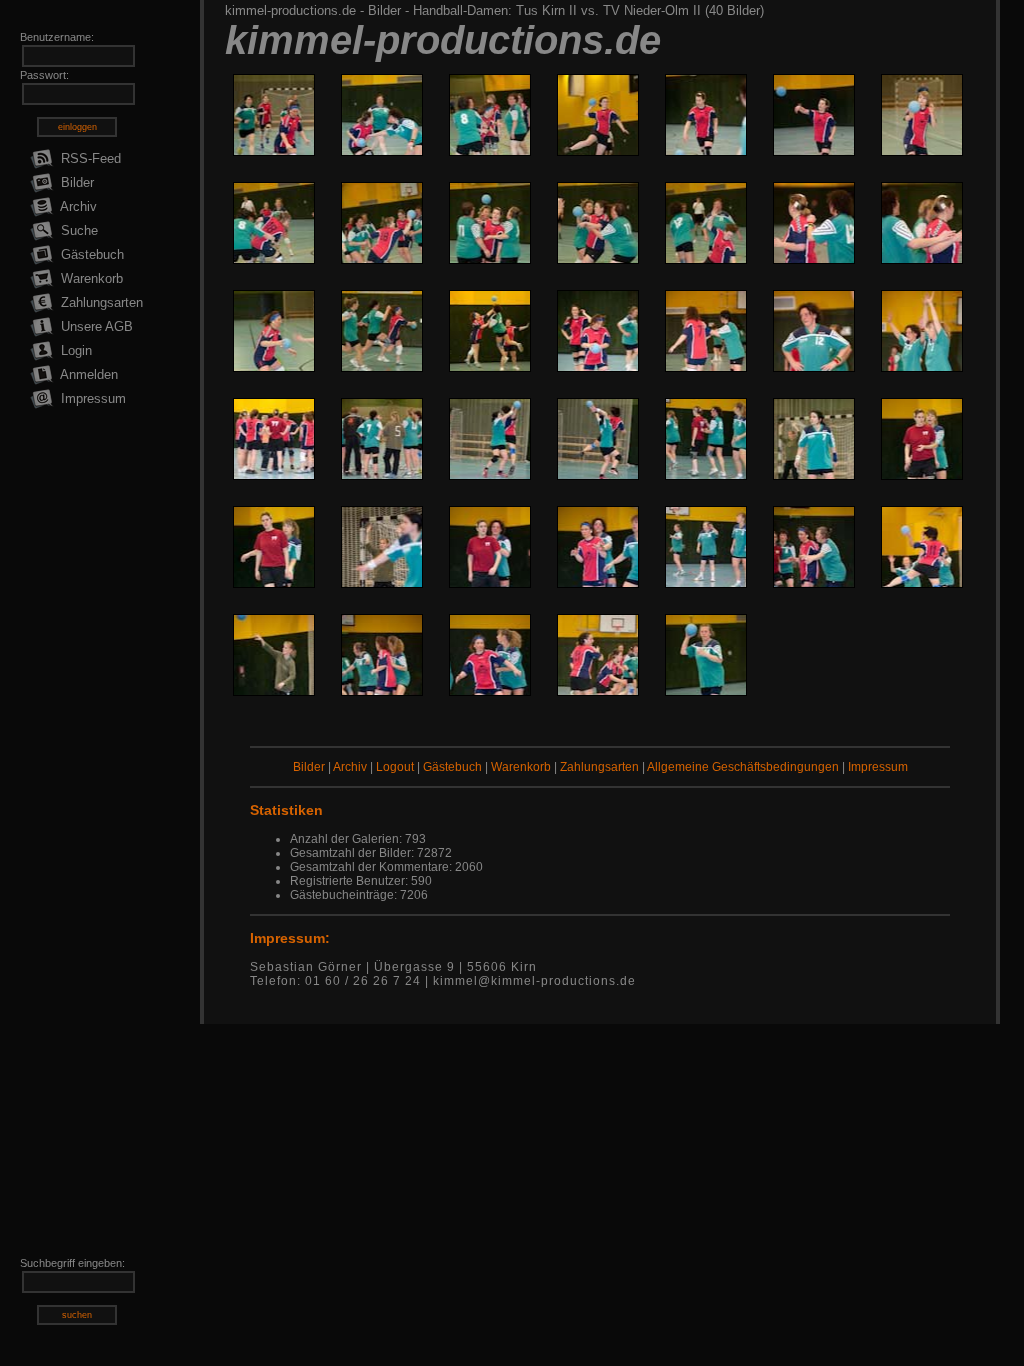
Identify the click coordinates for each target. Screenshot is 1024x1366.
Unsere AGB (95, 326)
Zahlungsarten (100, 302)
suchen (77, 1315)
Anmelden (87, 374)
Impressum (91, 398)
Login (74, 350)
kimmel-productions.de (290, 10)
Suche (77, 230)
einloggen (77, 127)
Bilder (75, 182)
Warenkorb (90, 278)
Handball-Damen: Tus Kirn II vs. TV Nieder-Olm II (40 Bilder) (588, 10)
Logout (395, 767)
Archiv (77, 206)
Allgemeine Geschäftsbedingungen (743, 767)
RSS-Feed (89, 158)
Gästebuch (90, 254)
